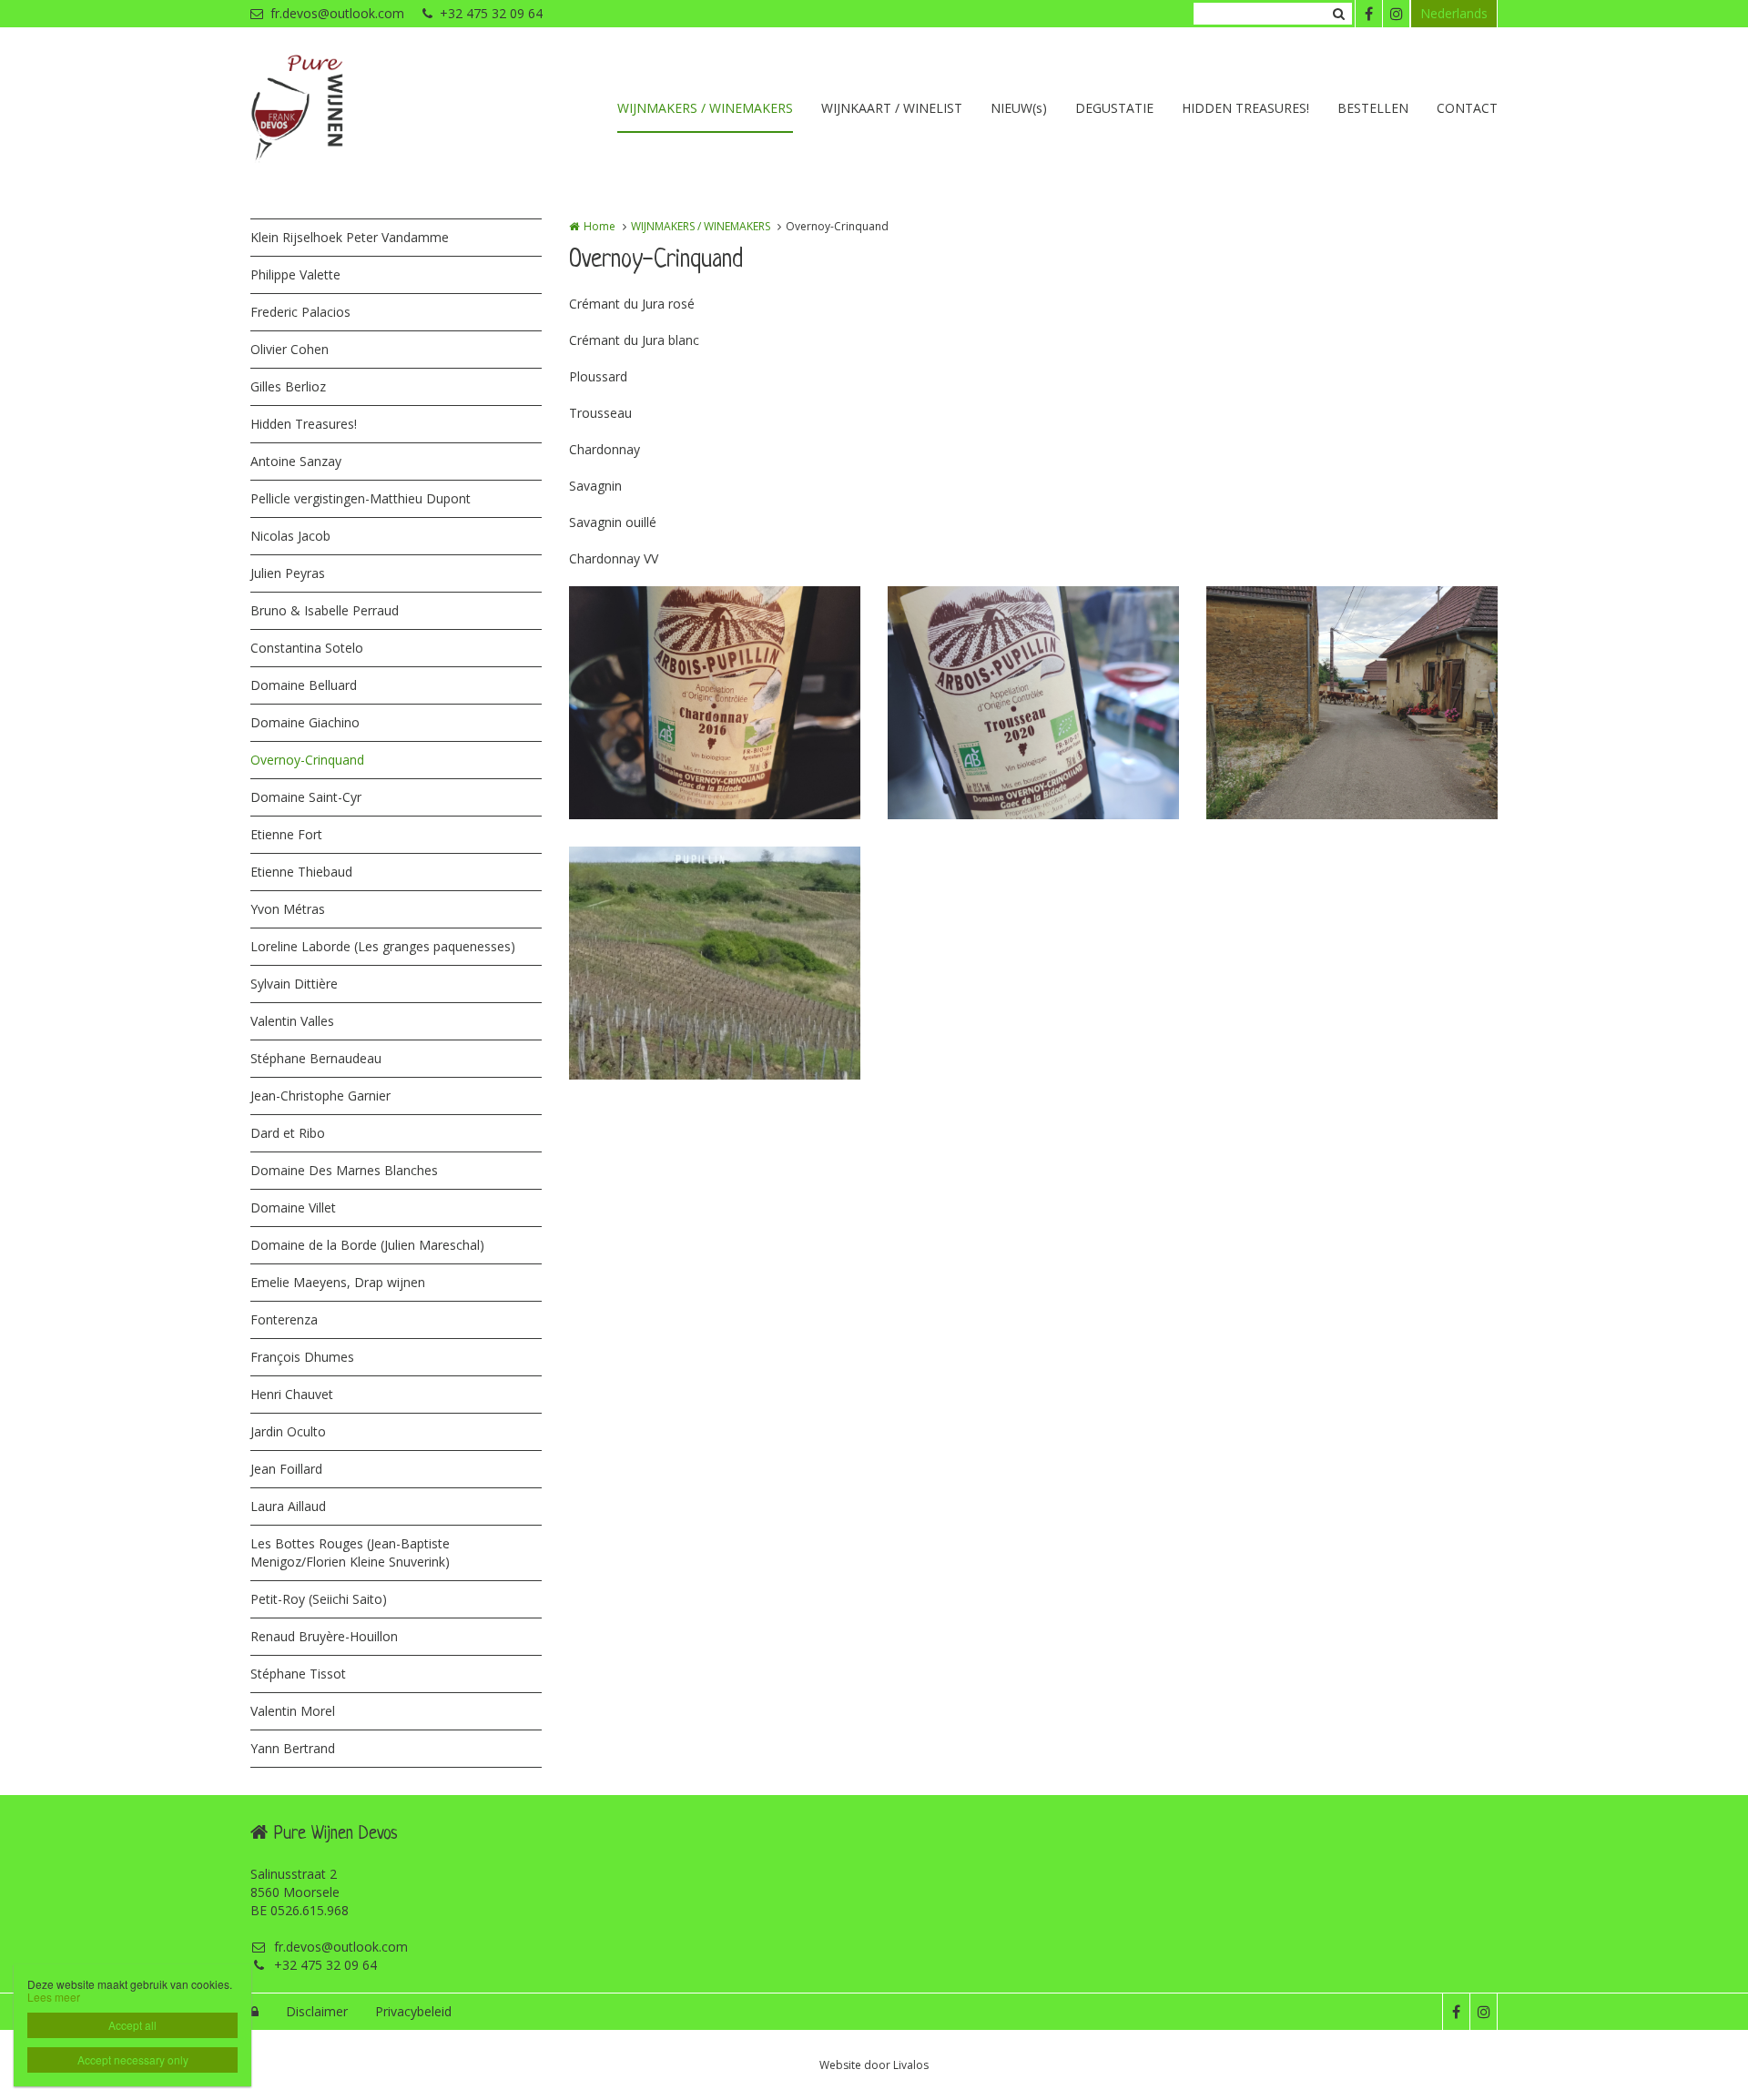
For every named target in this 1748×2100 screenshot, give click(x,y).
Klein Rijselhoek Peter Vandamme (350, 237)
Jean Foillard (286, 1469)
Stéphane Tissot (298, 1674)
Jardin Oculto (288, 1431)
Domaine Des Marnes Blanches (344, 1170)
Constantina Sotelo (307, 648)
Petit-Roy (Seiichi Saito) (319, 1599)
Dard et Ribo (288, 1133)
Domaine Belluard (304, 685)
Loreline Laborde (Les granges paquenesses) (383, 946)
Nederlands (1454, 13)
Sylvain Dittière (294, 984)
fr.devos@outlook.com (337, 13)
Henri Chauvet (292, 1394)
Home (600, 226)
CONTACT (1467, 108)
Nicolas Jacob (290, 536)
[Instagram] (1396, 14)
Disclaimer (317, 2011)
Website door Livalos (874, 2065)
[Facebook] (1368, 14)
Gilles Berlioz (288, 386)
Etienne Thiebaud (301, 872)
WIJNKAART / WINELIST (892, 108)
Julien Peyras (288, 573)
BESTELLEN (1373, 108)
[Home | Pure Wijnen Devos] (324, 109)
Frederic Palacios (300, 312)
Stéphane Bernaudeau (316, 1058)
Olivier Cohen (290, 349)
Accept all (132, 2025)
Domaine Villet (293, 1207)
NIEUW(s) (1019, 108)
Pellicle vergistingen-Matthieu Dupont (361, 498)
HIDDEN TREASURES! (1245, 108)
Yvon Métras (288, 909)
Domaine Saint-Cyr (306, 797)
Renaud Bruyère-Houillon (324, 1636)
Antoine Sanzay (296, 461)
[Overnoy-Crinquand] (715, 703)
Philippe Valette (295, 274)
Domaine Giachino (305, 722)
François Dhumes (302, 1357)
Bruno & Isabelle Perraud (325, 610)
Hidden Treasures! (304, 424)
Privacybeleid (413, 2011)
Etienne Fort (286, 834)
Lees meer (54, 1997)
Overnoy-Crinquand (307, 760)
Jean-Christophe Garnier (320, 1096)
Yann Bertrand (293, 1748)
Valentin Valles (292, 1021)
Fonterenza (284, 1319)
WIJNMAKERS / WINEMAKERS (705, 108)
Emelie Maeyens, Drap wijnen (338, 1282)
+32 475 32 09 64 (491, 13)
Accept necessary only (133, 2059)
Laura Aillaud (288, 1506)
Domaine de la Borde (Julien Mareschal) (367, 1245)
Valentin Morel (293, 1711)
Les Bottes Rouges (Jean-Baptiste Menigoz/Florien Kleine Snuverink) (350, 1552)
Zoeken (1338, 14)
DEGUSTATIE (1114, 108)
